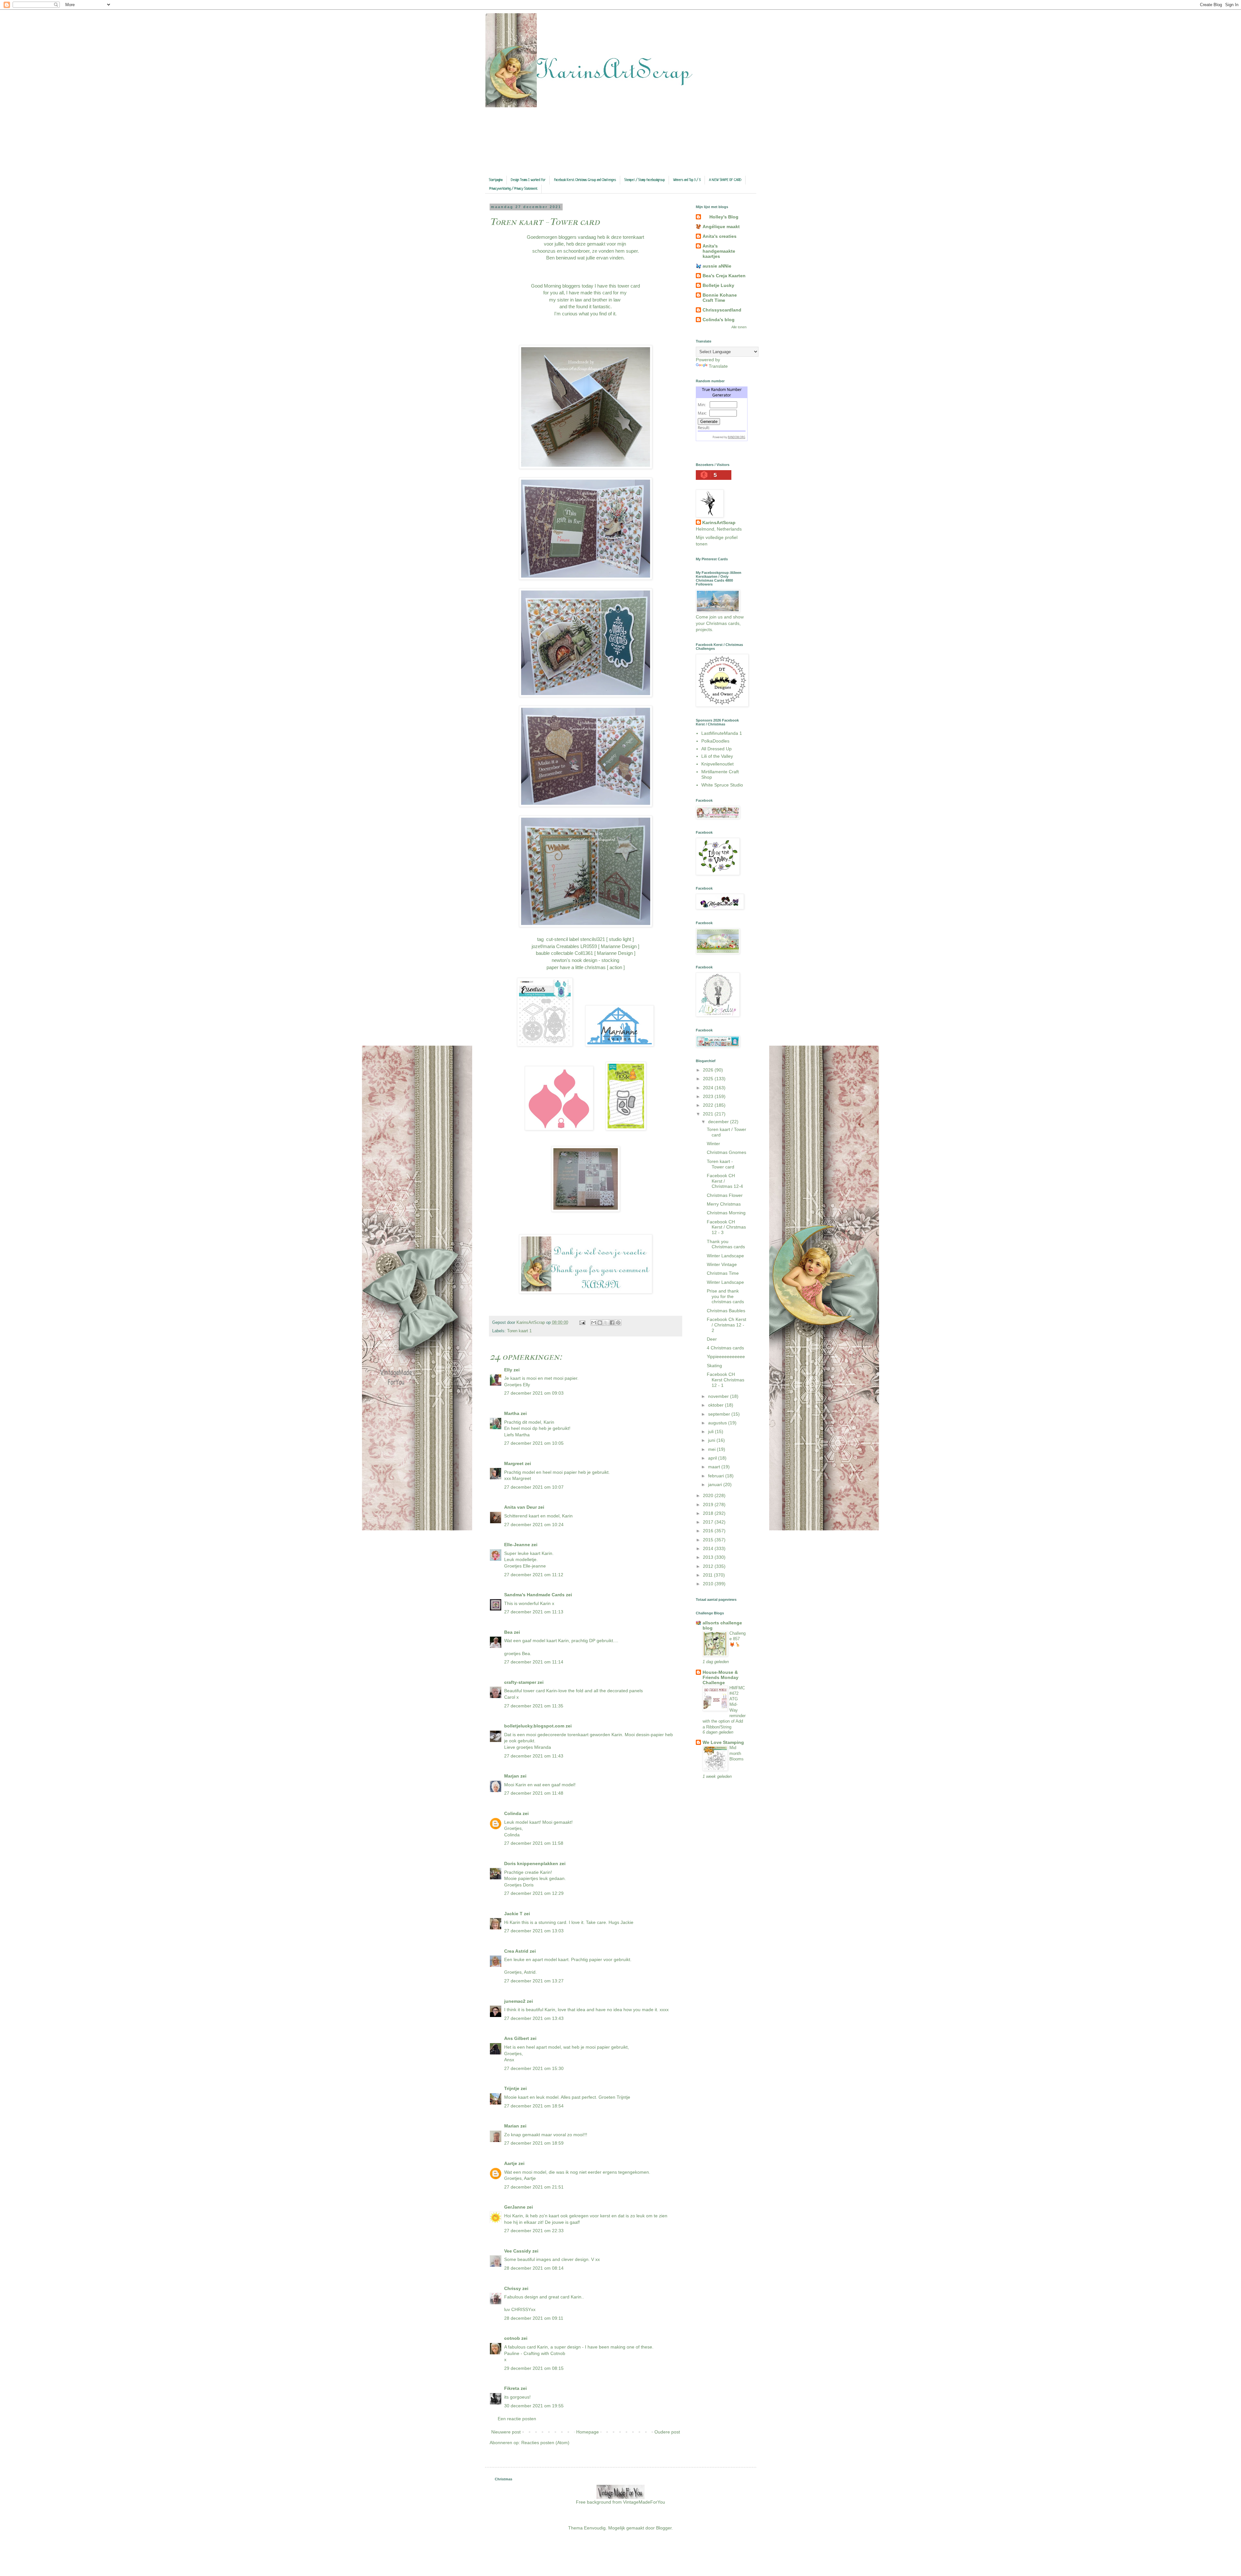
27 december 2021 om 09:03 (534, 1393)
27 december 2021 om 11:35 (534, 1706)
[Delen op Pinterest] (618, 1323)
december (719, 1122)
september (720, 1414)
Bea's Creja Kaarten (724, 276)
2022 (709, 1105)
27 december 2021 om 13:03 (534, 1931)
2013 (709, 1557)
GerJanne (515, 2207)
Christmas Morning (726, 1213)
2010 (709, 1584)
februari (717, 1476)
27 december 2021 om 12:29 (534, 1893)
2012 (709, 1566)
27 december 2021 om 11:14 (534, 1662)
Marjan (512, 1776)
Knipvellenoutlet (717, 764)
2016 (709, 1531)
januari (716, 1484)
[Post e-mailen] (582, 1323)
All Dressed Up (716, 749)
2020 (709, 1495)
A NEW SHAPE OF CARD (725, 180)
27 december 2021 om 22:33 (534, 2231)
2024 (709, 1088)
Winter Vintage (722, 1264)
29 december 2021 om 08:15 (534, 2368)
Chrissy (513, 2288)
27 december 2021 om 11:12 (534, 1575)
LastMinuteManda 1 (722, 733)
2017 (709, 1522)
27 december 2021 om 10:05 (534, 1443)
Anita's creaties (720, 236)
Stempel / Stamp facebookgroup (645, 180)
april (713, 1458)
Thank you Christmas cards (726, 1244)
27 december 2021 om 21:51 (534, 2187)
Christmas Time (723, 1273)
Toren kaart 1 (519, 1331)
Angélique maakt (721, 227)
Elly (508, 1370)
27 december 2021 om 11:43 (534, 1756)
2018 (709, 1513)
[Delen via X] (606, 1323)
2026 (709, 1070)
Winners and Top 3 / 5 (687, 180)
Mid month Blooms (737, 1753)
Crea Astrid (516, 1951)
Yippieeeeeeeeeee (726, 1357)
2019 (709, 1504)
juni (712, 1440)
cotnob (512, 2338)
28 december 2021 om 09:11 (534, 2318)
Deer (712, 1339)
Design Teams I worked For (528, 180)
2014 (709, 1548)
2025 (709, 1079)
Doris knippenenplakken (531, 1863)
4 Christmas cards (725, 1348)
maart (715, 1467)
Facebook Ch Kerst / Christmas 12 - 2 (727, 1325)
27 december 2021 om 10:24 (534, 1525)
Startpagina (496, 180)
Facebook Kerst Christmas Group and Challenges (585, 180)
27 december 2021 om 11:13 (534, 1612)
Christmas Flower (725, 1195)
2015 (709, 1540)
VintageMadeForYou (643, 2502)
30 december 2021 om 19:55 (534, 2406)
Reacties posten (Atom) (545, 2443)
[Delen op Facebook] (612, 1323)
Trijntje (512, 2088)
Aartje (511, 2163)
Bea (508, 1632)
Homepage (588, 2432)
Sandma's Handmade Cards (534, 1595)
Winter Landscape (725, 1256)
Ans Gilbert (517, 2038)
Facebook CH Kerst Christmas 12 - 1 (726, 1380)
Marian (512, 2126)
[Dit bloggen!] (600, 1323)
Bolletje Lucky (718, 285)
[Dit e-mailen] (594, 1323)
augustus (718, 1423)
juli (711, 1431)
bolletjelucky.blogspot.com (534, 1726)
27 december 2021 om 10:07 (534, 1487)
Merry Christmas (724, 1204)
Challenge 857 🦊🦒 (737, 1639)
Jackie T (513, 1914)
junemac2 (515, 2001)
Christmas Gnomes (727, 1152)
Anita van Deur (520, 1507)
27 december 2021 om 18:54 (534, 2106)
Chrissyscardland (722, 310)
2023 (709, 1096)
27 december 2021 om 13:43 (534, 2018)
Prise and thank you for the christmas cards (725, 1296)
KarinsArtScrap (719, 523)
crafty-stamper (520, 1682)
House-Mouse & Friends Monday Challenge (721, 1677)
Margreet (514, 1463)
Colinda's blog (719, 320)
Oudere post (667, 2432)
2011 (708, 1575)
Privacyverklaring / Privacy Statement (513, 189)
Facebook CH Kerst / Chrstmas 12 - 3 (726, 1227)
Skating (714, 1366)
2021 (709, 1114)
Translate (718, 366)
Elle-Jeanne (517, 1545)
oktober (716, 1405)
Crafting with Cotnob (544, 2353)
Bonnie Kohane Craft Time (720, 298)
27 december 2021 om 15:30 (534, 2068)
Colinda (513, 1813)
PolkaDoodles (715, 741)
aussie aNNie (717, 266)
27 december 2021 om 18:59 (534, 2143)
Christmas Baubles (726, 1311)
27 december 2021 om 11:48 (534, 1793)
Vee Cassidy (518, 2251)
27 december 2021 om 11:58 (534, 1843)
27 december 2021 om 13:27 (534, 1981)
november (719, 1396)
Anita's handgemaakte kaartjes (719, 251)
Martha (512, 1413)
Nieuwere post (506, 2432)
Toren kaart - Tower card (721, 1164)
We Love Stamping (723, 1742)
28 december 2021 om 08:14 (534, 2268)
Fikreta (512, 2388)
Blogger (664, 2528)
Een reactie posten (517, 2419)
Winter (713, 1144)
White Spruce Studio (722, 785)
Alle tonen (739, 327)
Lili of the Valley (717, 756)
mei (712, 1449)
